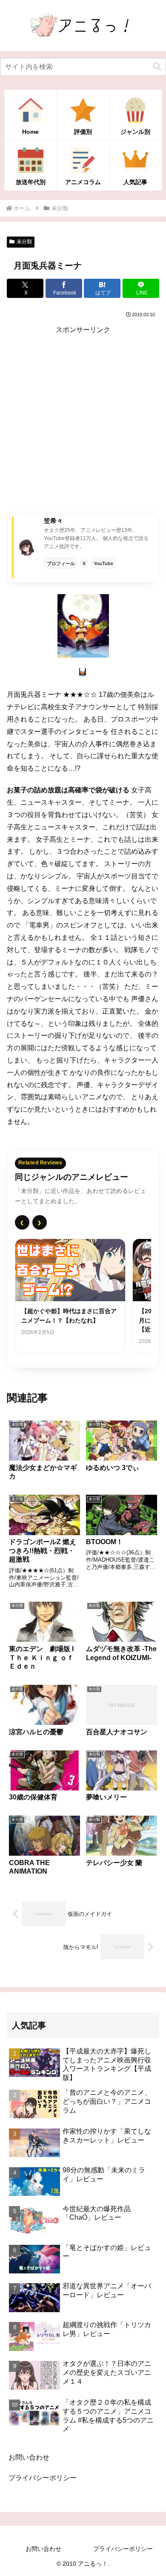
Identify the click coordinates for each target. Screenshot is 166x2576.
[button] (157, 67)
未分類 (24, 242)
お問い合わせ (29, 2457)
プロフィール (61, 563)
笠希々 (53, 521)
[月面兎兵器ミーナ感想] (83, 625)
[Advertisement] (83, 419)
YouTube (103, 563)
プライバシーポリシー (43, 2478)
